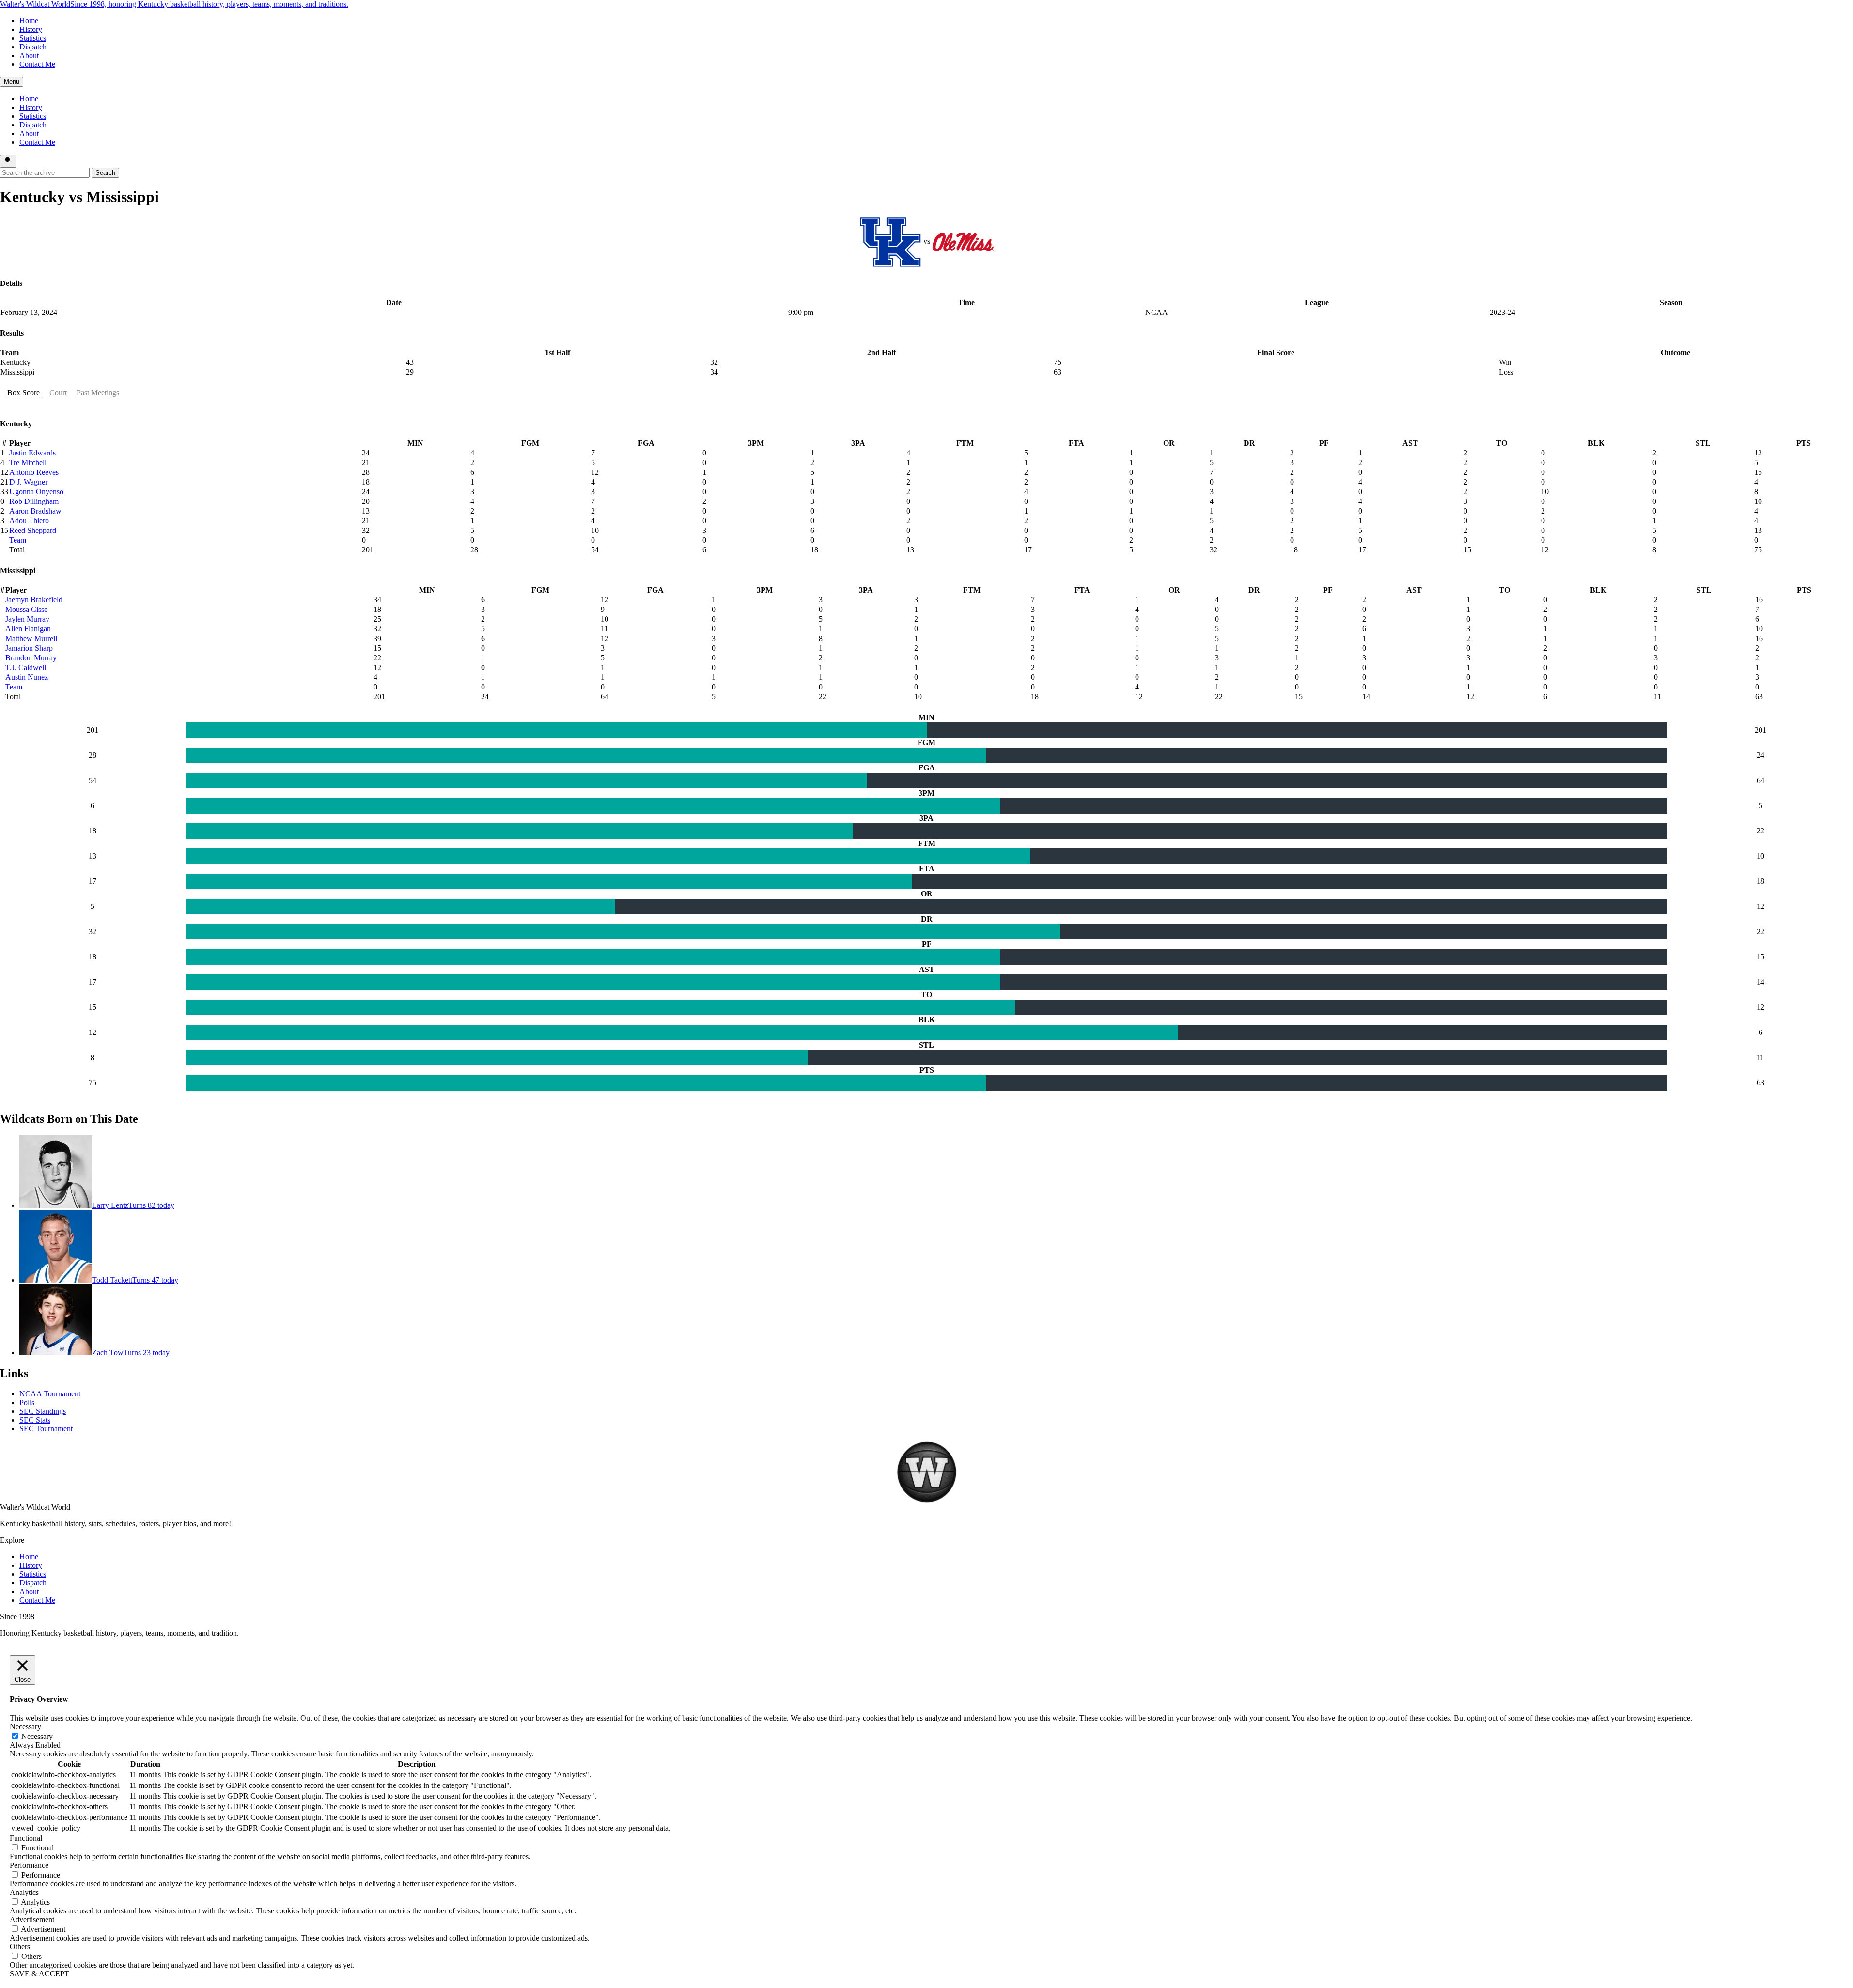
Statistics (33, 38)
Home (29, 21)
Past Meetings (98, 393)
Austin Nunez (27, 677)
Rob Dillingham (34, 501)
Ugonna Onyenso (36, 492)
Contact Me (37, 64)
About (29, 55)
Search (105, 173)
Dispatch (33, 47)
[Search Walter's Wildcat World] (8, 161)
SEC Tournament (46, 1429)
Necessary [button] (25, 1727)
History (31, 29)
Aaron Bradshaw (35, 511)
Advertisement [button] (32, 1919)
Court (58, 393)
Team (18, 540)
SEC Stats (35, 1420)
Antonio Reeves (34, 472)
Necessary (37, 1736)
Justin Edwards (32, 453)
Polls (27, 1402)
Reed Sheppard (33, 530)
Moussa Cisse (26, 609)
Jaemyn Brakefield (34, 600)
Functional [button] (26, 1838)
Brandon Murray (31, 658)
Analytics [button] (24, 1892)
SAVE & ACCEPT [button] (39, 1974)
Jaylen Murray (27, 619)
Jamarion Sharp (29, 648)
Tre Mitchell (28, 462)
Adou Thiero (29, 521)
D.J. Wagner (28, 482)
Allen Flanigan (28, 629)
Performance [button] (29, 1865)
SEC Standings (43, 1411)
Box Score (23, 393)
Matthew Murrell (31, 638)
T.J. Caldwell (26, 667)
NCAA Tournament (50, 1394)
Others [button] (20, 1947)
